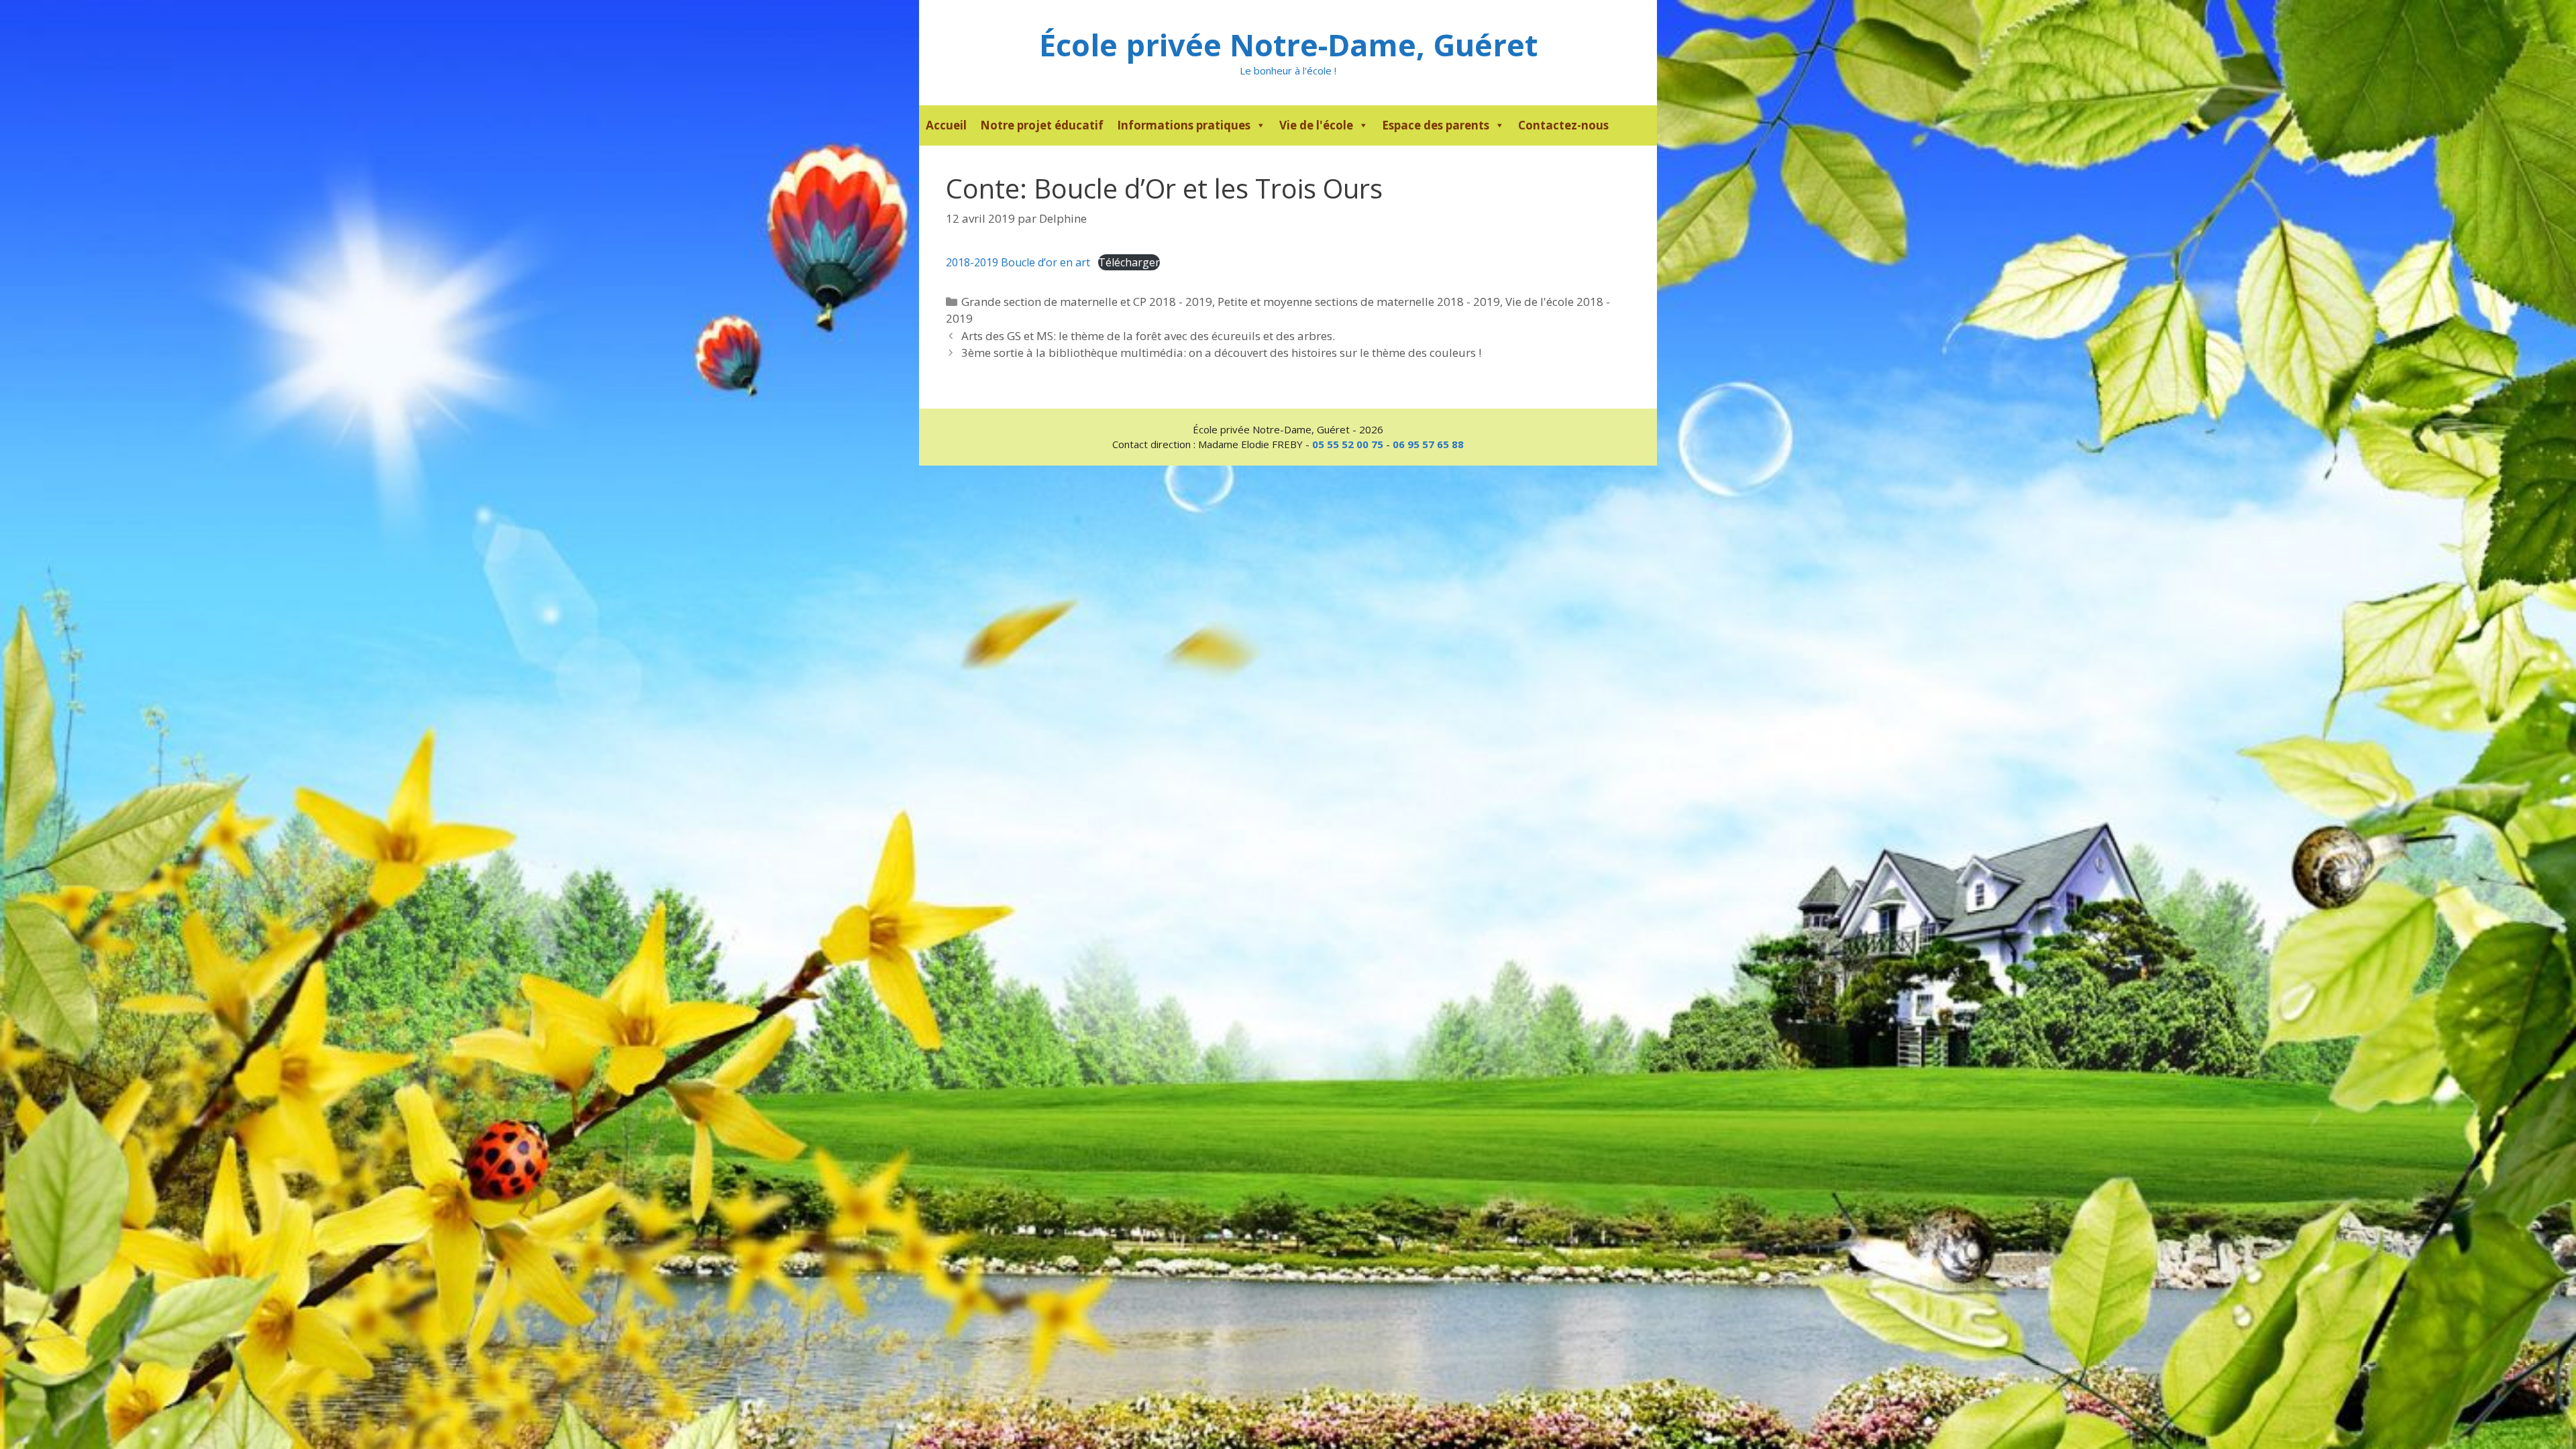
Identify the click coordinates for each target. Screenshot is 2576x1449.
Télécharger (1129, 262)
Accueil (946, 125)
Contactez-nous (1563, 125)
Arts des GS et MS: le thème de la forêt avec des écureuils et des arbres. (1148, 336)
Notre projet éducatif (1042, 125)
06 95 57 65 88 (1428, 444)
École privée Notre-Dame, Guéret (1288, 45)
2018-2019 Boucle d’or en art (1018, 262)
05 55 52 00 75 (1348, 444)
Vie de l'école (1316, 125)
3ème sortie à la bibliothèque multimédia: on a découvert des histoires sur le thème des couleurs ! (1221, 353)
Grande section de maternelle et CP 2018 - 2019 (1087, 302)
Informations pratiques (1184, 125)
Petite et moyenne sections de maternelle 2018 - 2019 (1359, 302)
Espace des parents (1436, 125)
